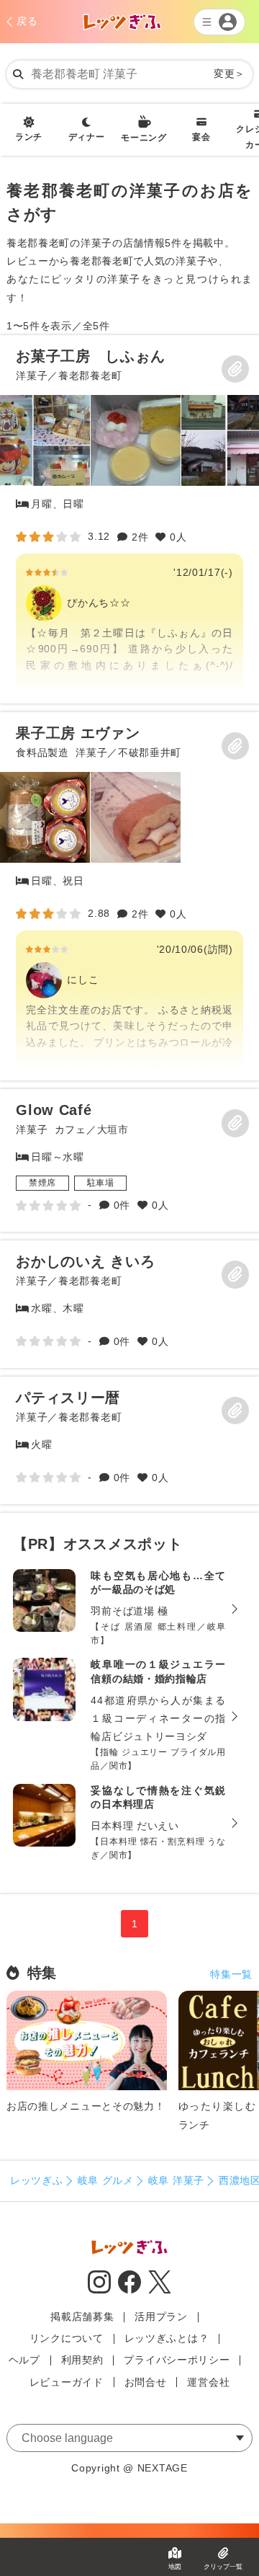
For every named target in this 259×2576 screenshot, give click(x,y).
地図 (175, 2567)
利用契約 (82, 2360)
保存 (235, 369)
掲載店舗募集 (82, 2317)
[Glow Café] (129, 1160)
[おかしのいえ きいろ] (129, 1304)
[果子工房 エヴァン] (129, 896)
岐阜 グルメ (106, 2180)
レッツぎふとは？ (167, 2338)
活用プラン (161, 2317)
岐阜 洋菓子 (176, 2180)
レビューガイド (67, 2382)
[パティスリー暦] (129, 1440)
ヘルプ (24, 2360)
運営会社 (208, 2382)
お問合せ (146, 2382)
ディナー (87, 137)
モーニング (144, 138)
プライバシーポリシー (177, 2360)
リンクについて (67, 2338)
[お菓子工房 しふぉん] (129, 519)
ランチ (29, 137)
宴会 (201, 137)
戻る (27, 21)
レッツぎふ (37, 2180)
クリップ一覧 (223, 2567)
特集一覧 (231, 1974)
